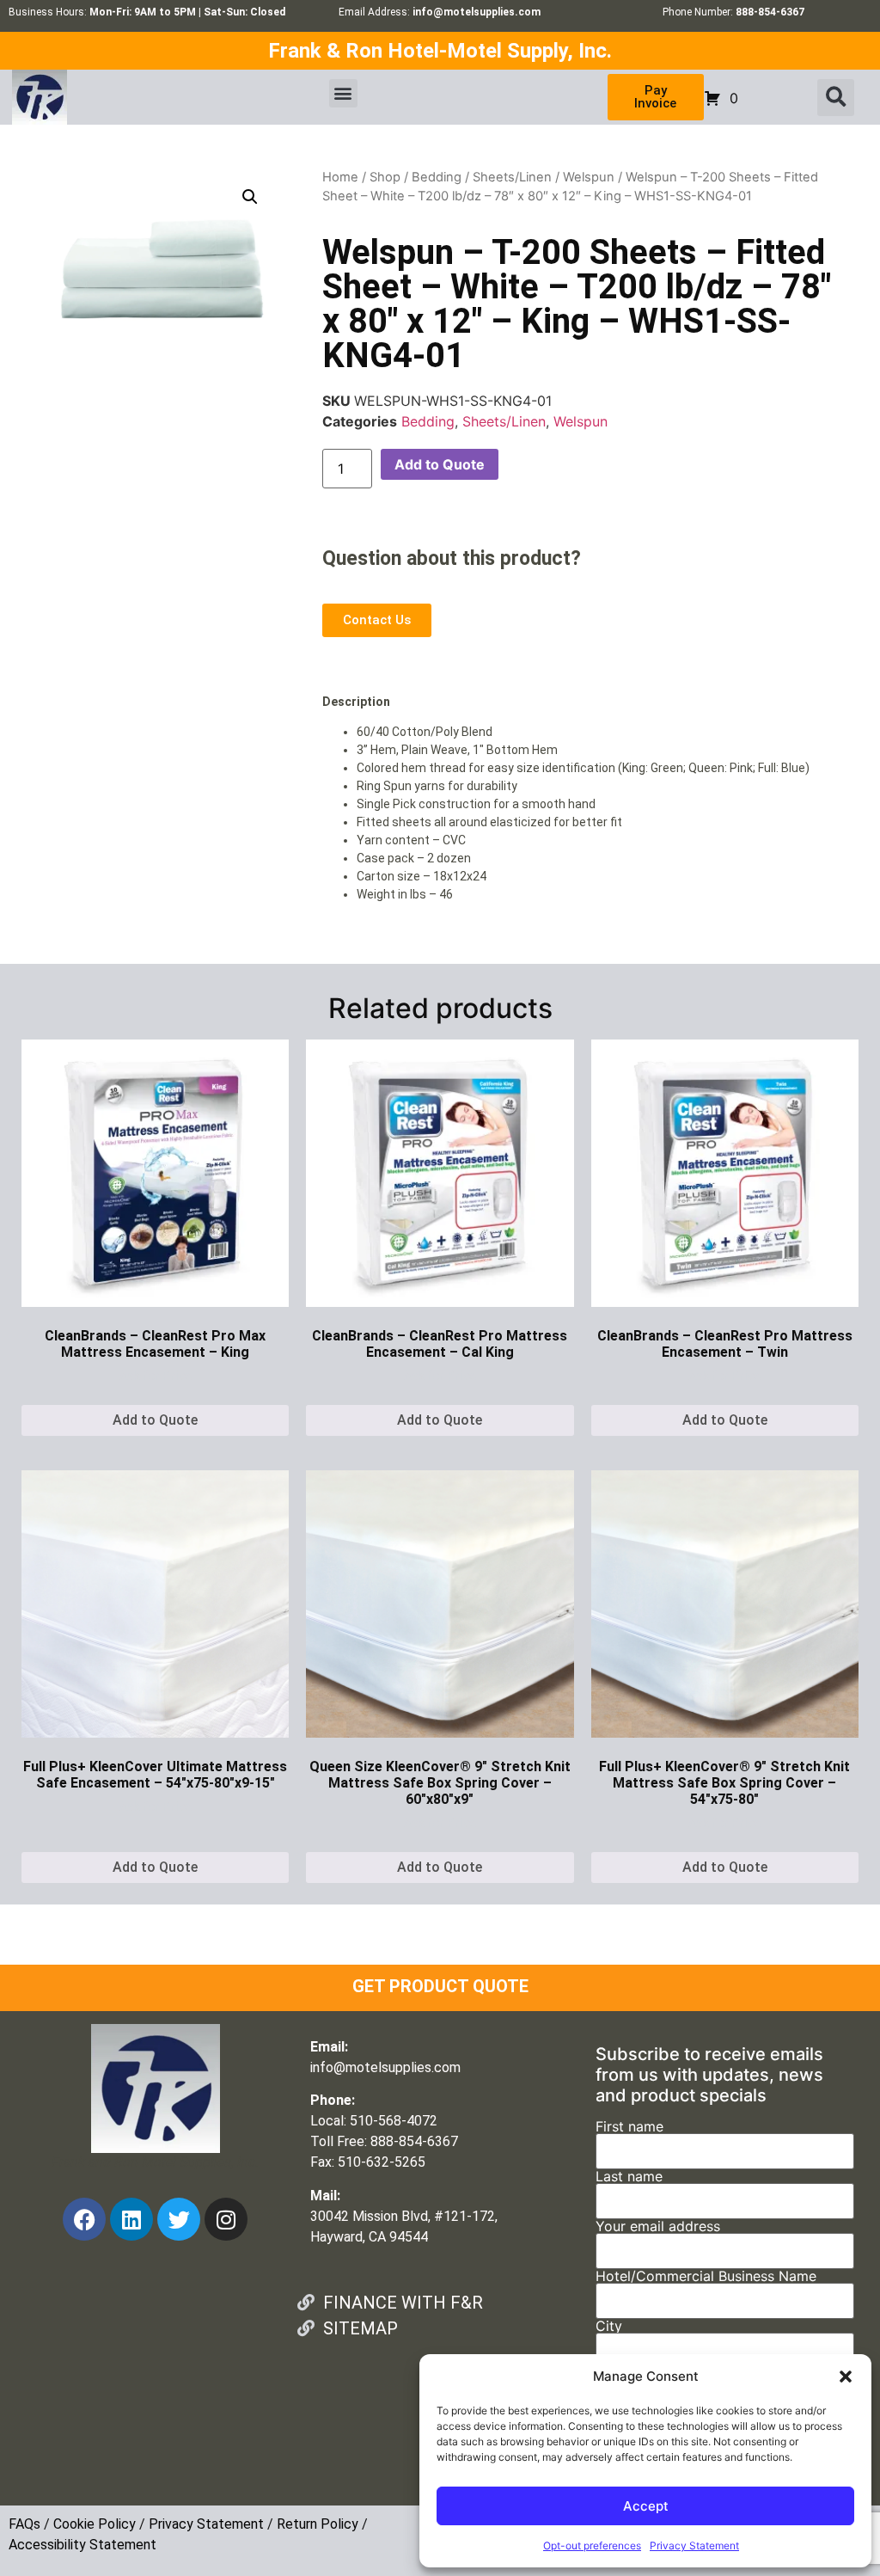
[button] (846, 2377)
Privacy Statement (694, 2545)
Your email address (658, 2227)
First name (629, 2127)
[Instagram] (226, 2219)
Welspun (589, 177)
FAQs (24, 2524)
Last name (629, 2177)
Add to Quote (440, 464)
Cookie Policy (95, 2524)
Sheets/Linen (512, 177)
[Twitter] (179, 2219)
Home (340, 177)
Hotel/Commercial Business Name (706, 2277)
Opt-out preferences (592, 2545)
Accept (646, 2506)
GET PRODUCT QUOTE (440, 1986)
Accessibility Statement (82, 2545)
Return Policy (318, 2524)
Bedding (437, 177)
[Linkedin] (131, 2219)
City (609, 2327)
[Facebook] (84, 2219)
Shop (385, 177)
